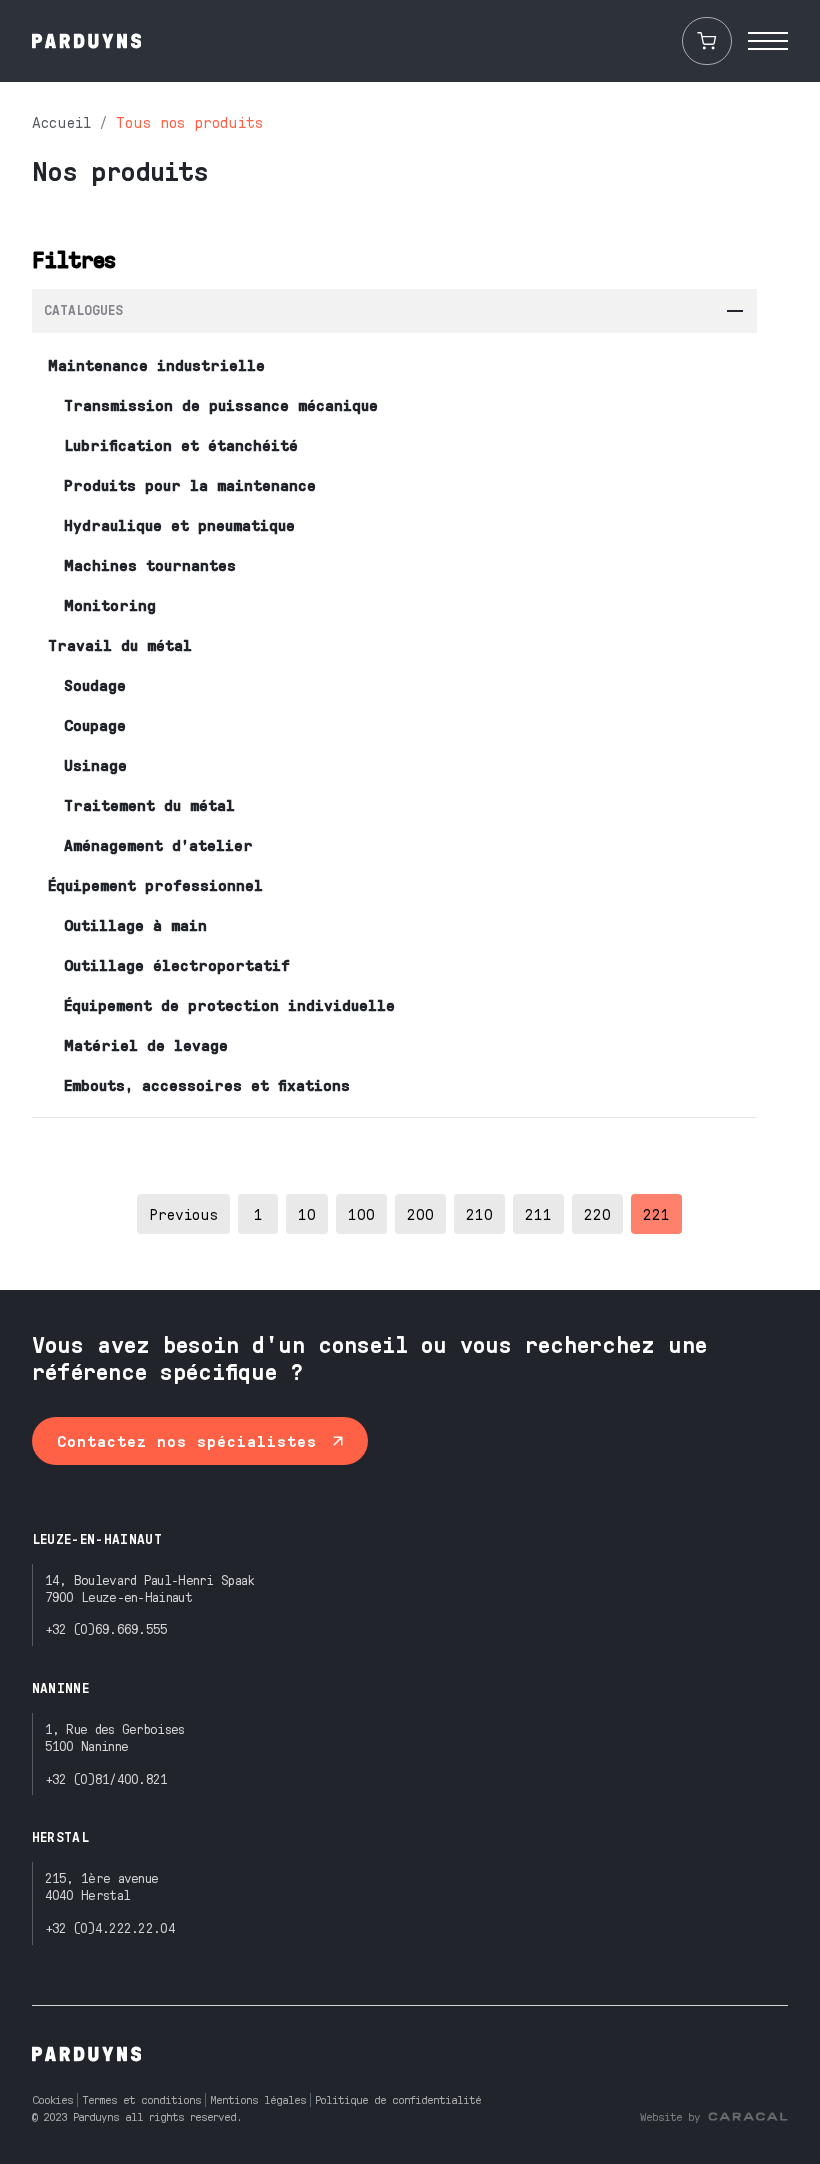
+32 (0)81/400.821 (106, 1778)
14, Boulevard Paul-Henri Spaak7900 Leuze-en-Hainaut (150, 1588)
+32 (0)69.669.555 (106, 1628)
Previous (183, 1213)
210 (479, 1213)
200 (420, 1213)
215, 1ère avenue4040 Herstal (102, 1886)
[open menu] (768, 41)
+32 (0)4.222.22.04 (110, 1927)
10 (307, 1213)
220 (597, 1213)
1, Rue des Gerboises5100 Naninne (115, 1737)
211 (538, 1213)
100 (361, 1213)
